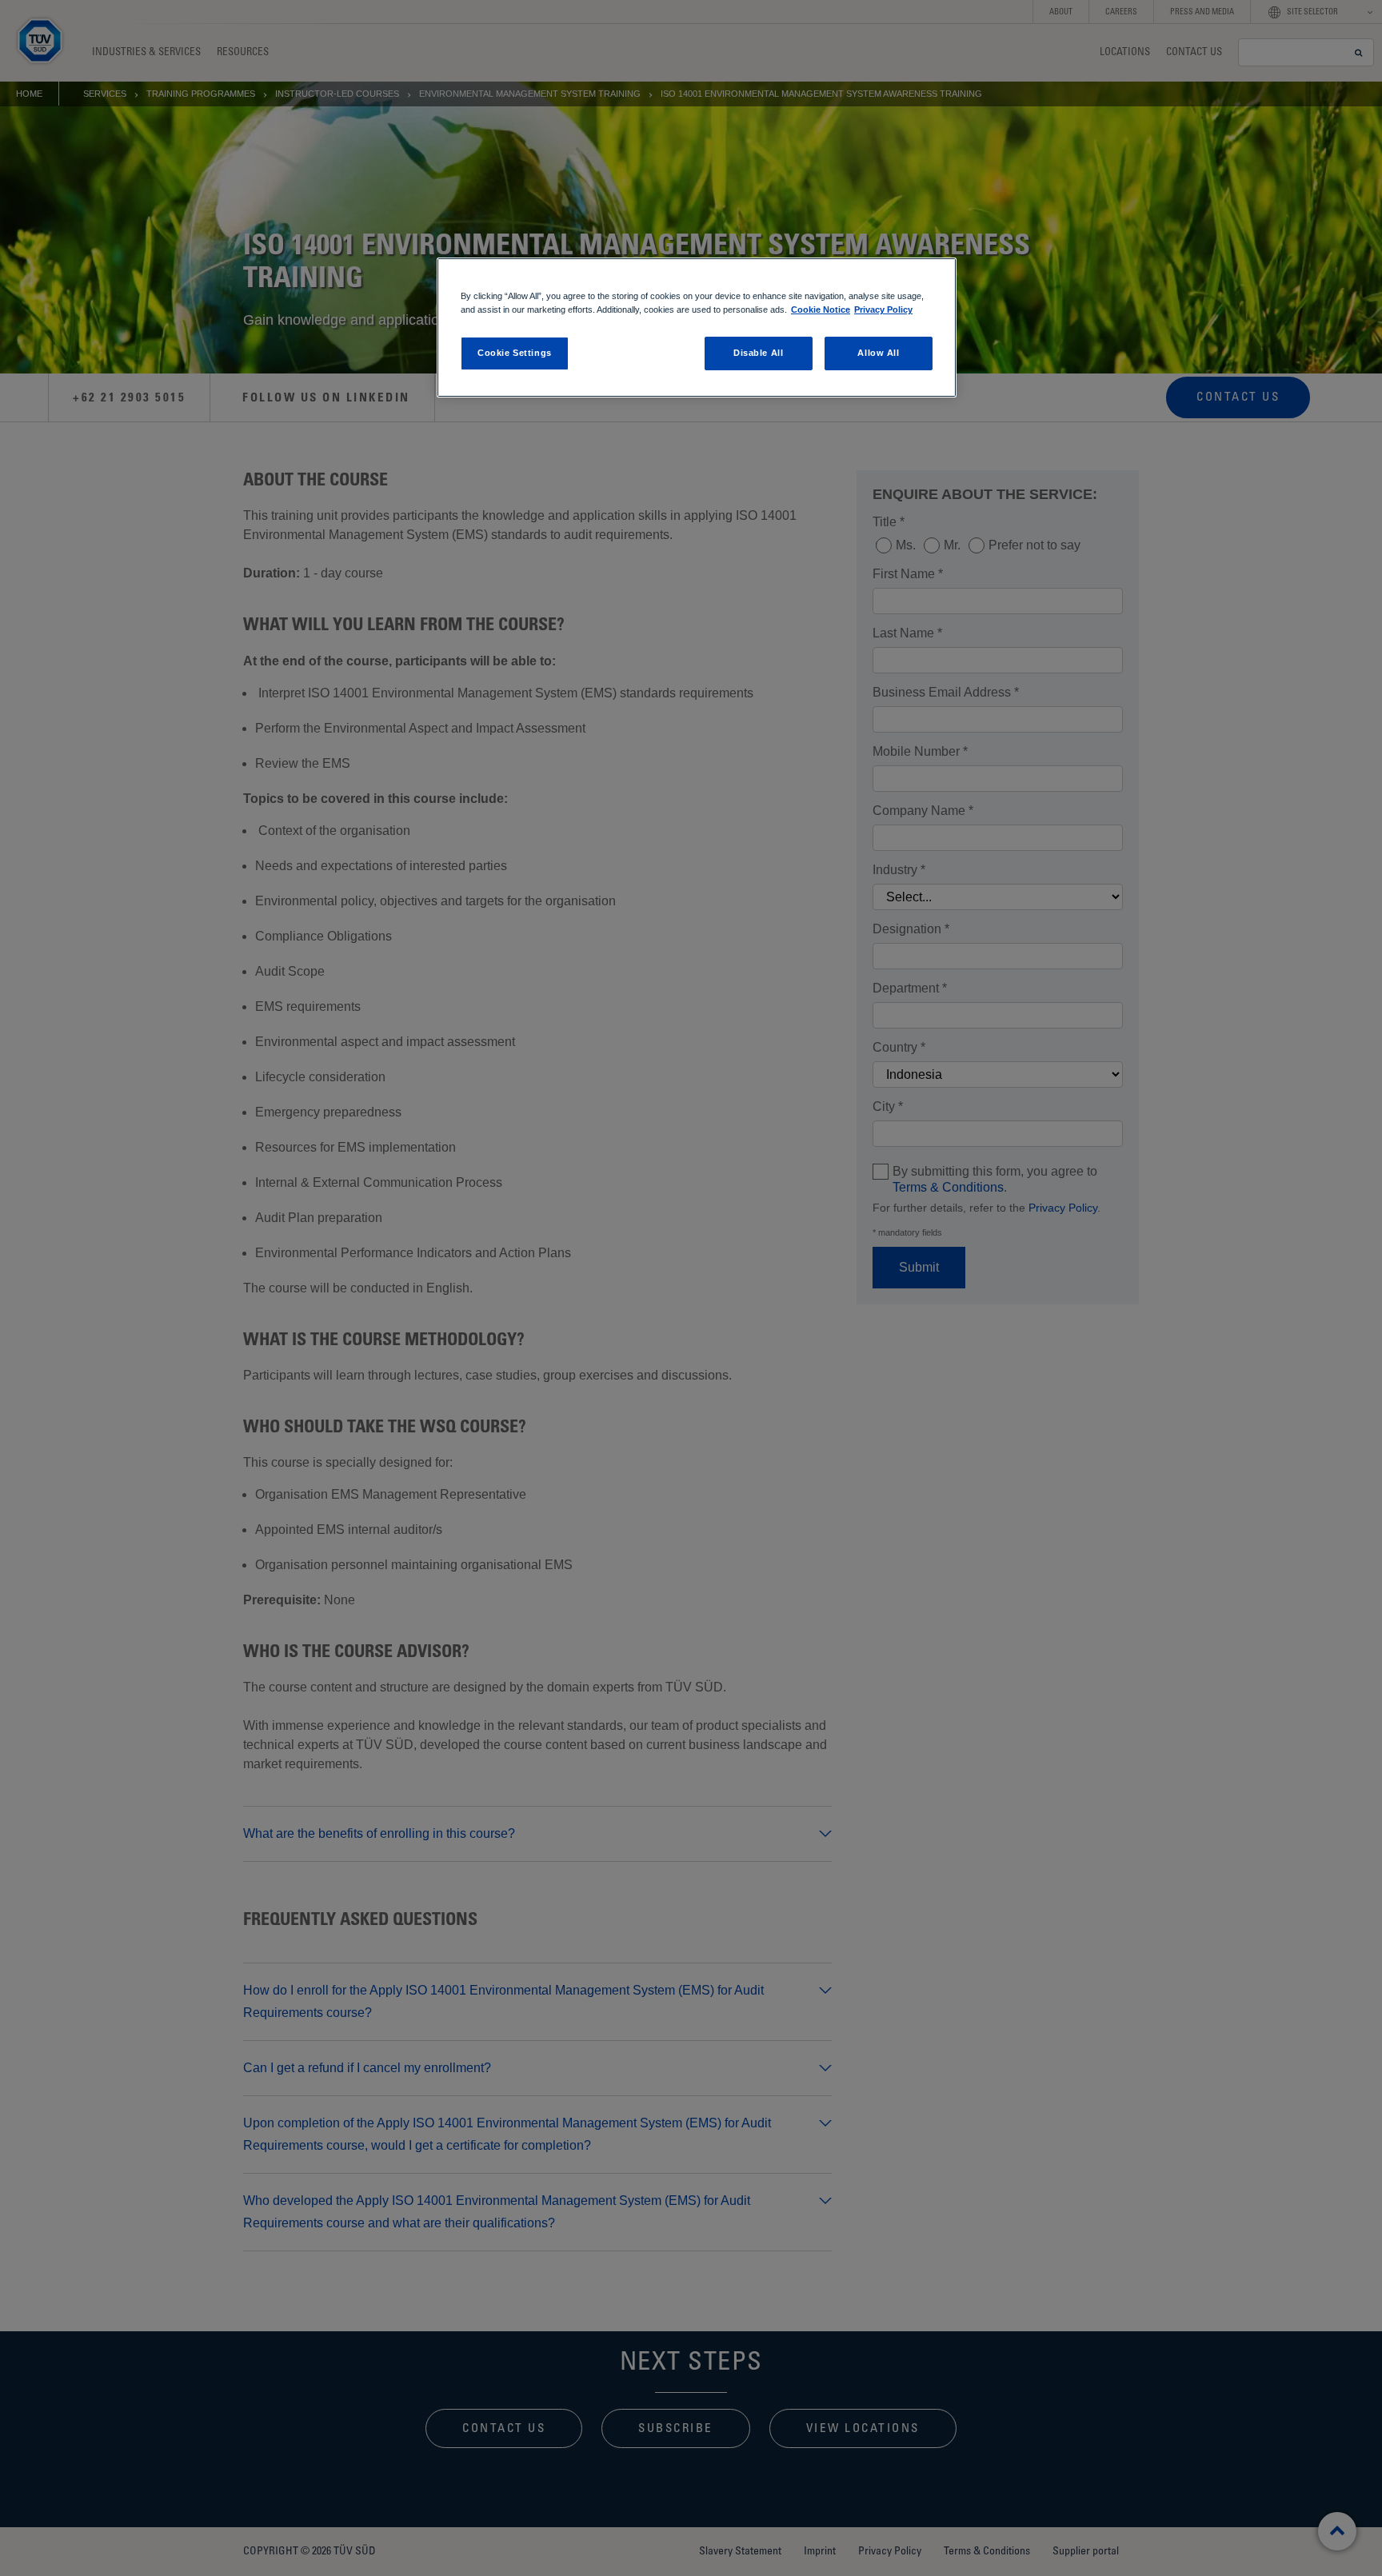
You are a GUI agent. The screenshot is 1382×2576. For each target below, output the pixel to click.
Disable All (758, 353)
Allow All (878, 353)
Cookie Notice (821, 310)
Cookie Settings (515, 353)
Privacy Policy (883, 310)
